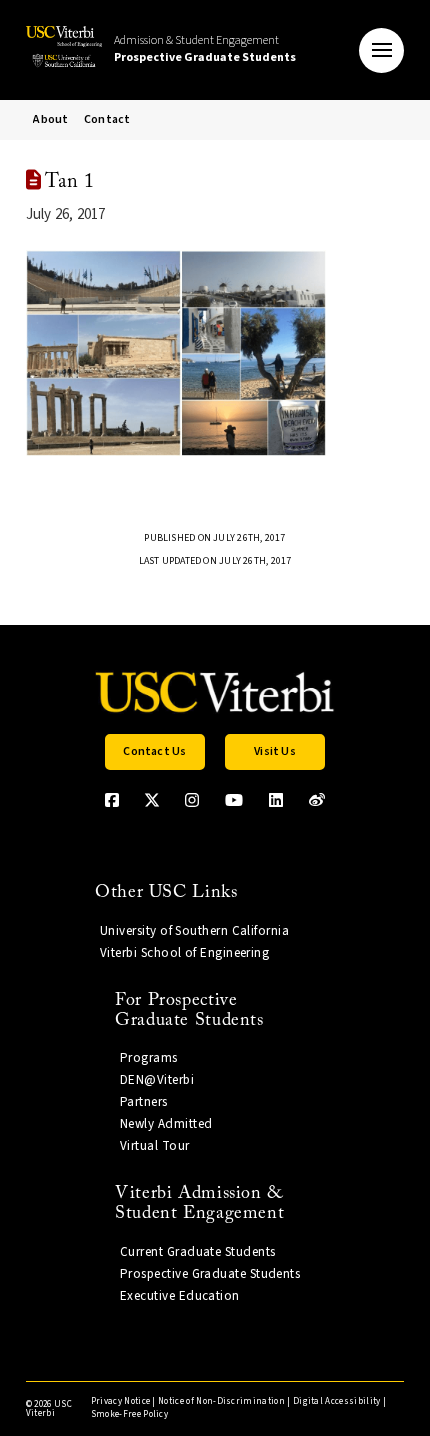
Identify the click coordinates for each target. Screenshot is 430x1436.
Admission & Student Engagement (205, 49)
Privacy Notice (120, 1401)
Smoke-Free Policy (129, 1414)
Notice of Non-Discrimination (221, 1401)
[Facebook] (112, 800)
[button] (381, 50)
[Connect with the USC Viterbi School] (317, 800)
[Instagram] (192, 800)
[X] (152, 800)
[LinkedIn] (276, 800)
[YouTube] (234, 800)
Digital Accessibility (337, 1401)
